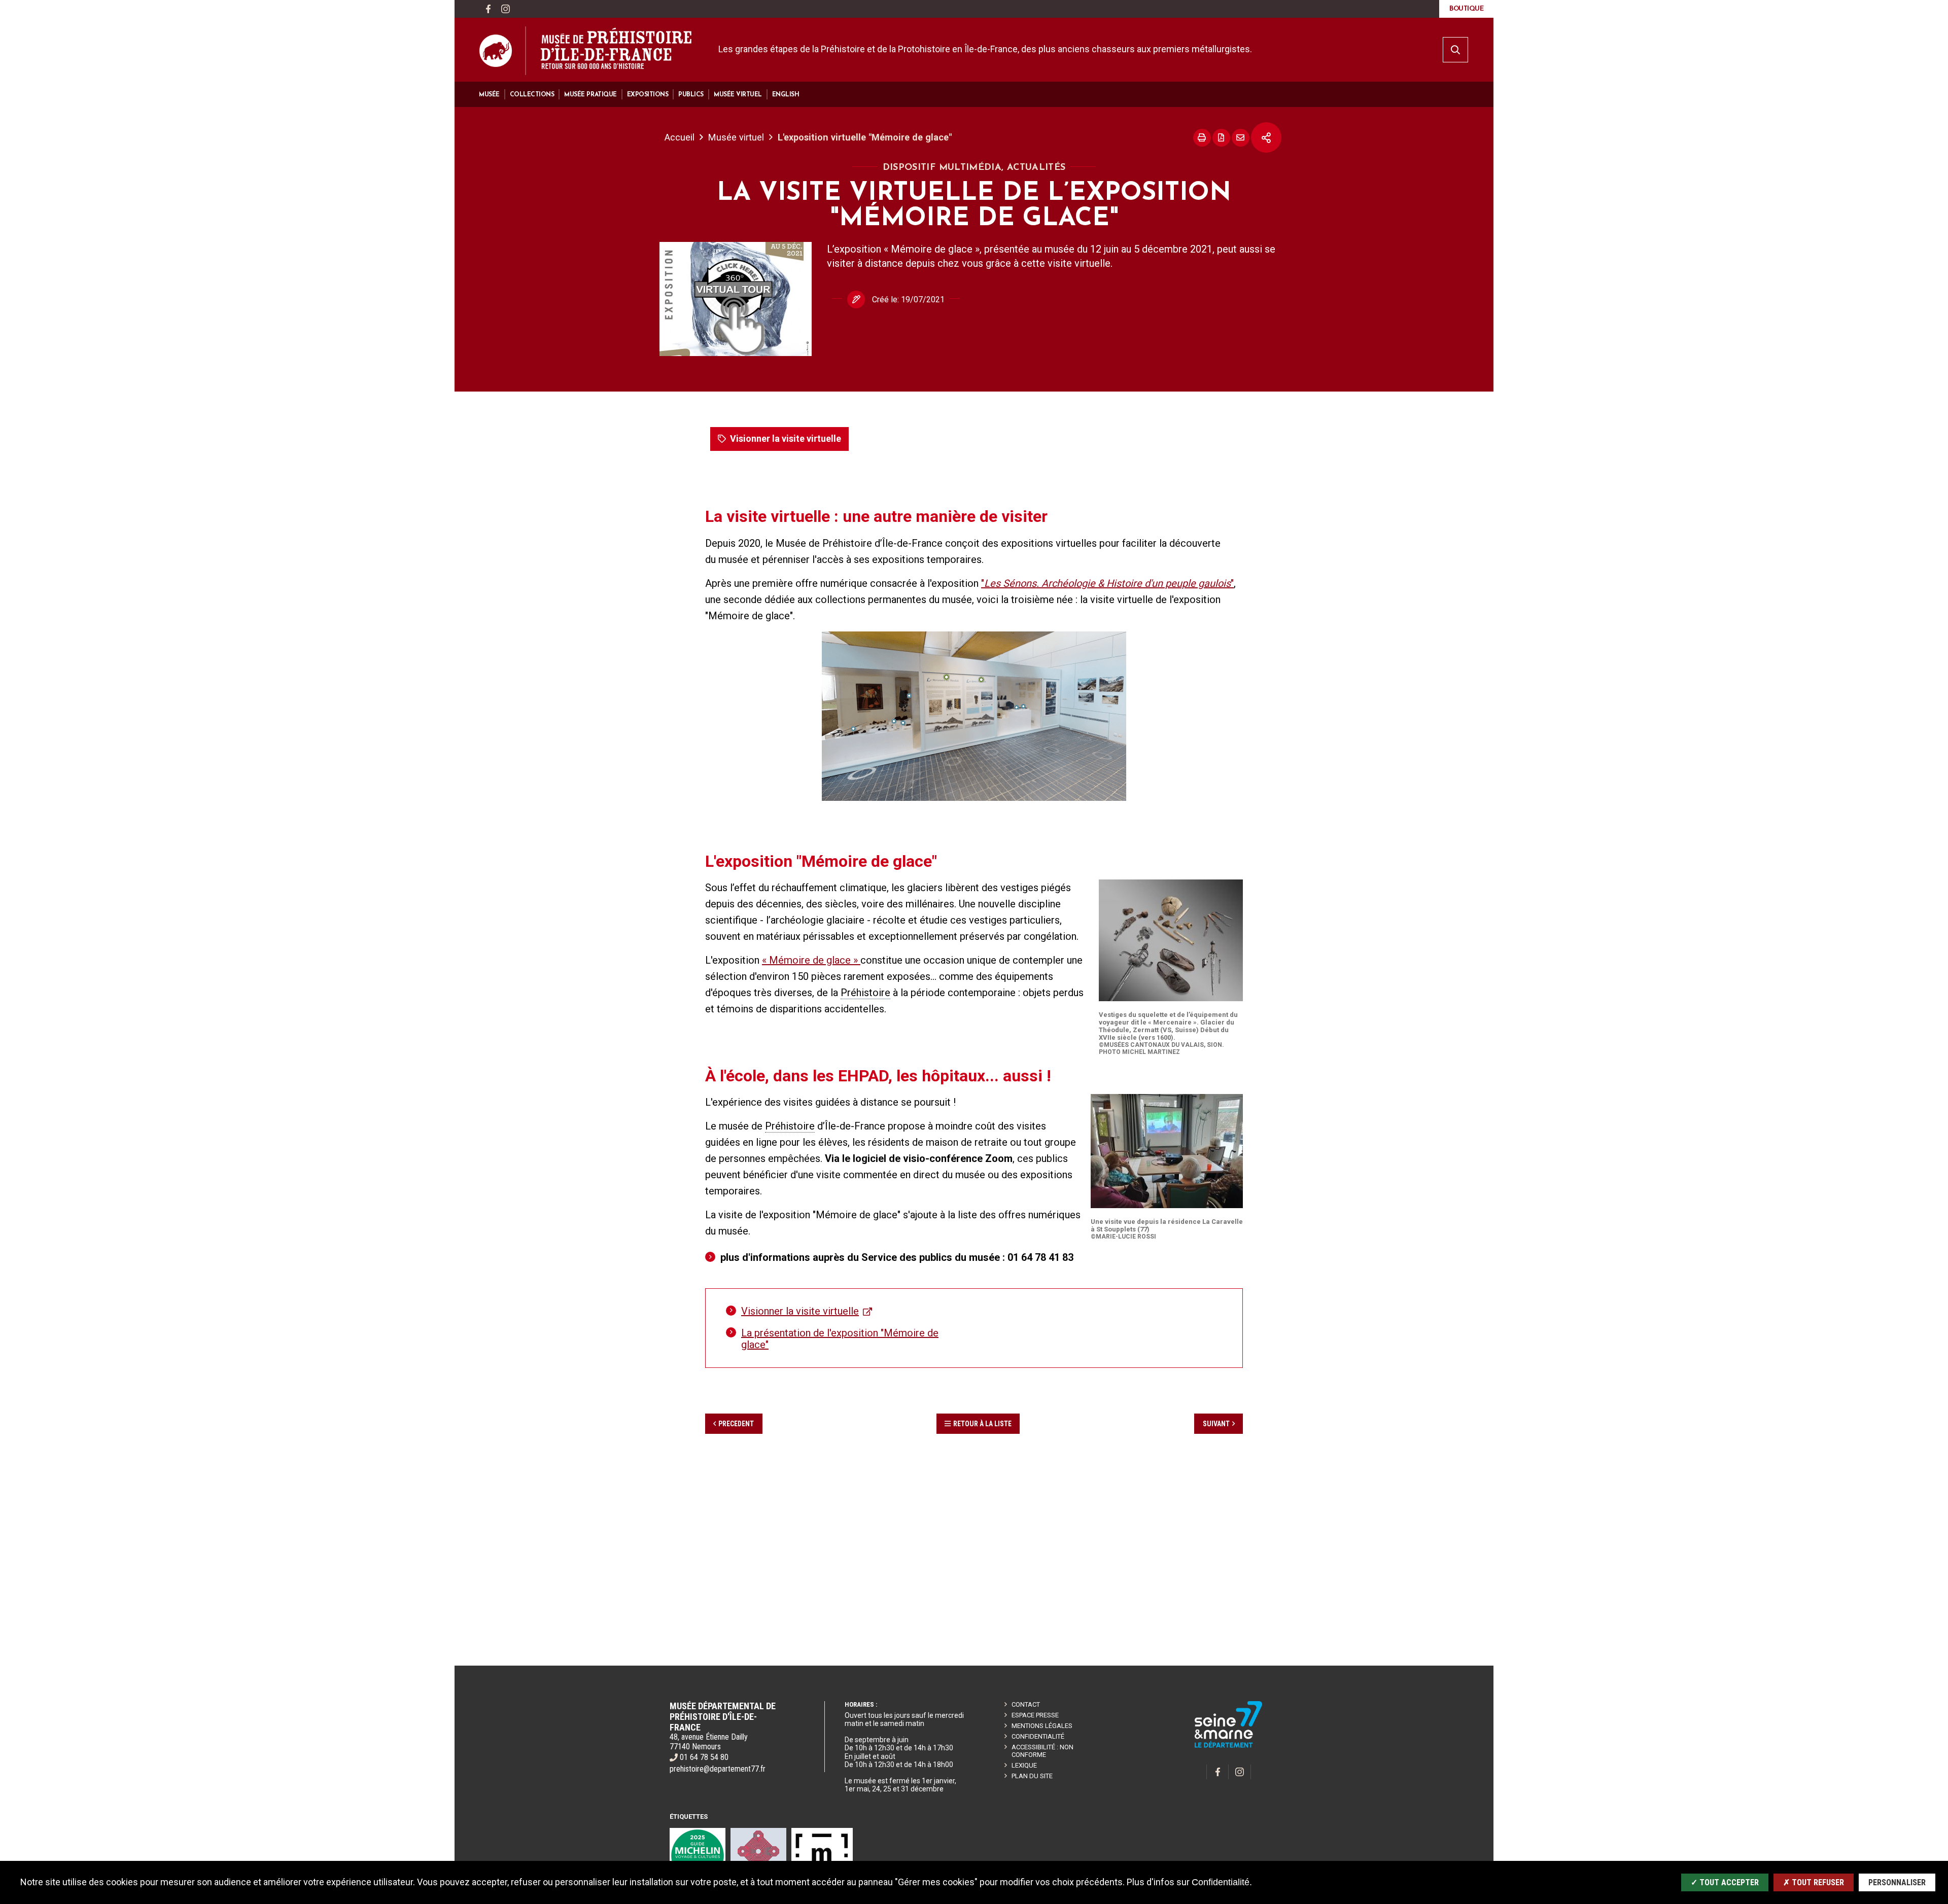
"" (1107, 583)
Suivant (1216, 1424)
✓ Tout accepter (1725, 1882)
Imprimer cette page (1202, 138)
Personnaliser (1897, 1882)
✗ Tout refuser (1814, 1882)
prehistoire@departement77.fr (718, 1769)
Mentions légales (1042, 1726)
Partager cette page (1266, 137)
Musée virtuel (736, 137)
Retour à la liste (982, 1424)
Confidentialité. (1222, 1882)
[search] (1455, 50)
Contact (1026, 1704)
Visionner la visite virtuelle (786, 438)
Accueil (680, 137)
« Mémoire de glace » (811, 960)
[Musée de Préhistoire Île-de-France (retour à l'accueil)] (585, 51)
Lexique (1024, 1765)
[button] (489, 95)
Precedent (736, 1424)
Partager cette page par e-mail (1241, 138)
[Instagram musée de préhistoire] (505, 9)
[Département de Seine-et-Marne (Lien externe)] (1229, 1746)
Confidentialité (1038, 1736)
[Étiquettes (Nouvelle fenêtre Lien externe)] (698, 1856)
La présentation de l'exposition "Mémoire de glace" (840, 1339)
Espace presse (1035, 1715)
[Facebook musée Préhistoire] (488, 9)
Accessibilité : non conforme (1042, 1751)
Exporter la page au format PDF (1221, 138)
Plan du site (1032, 1776)
